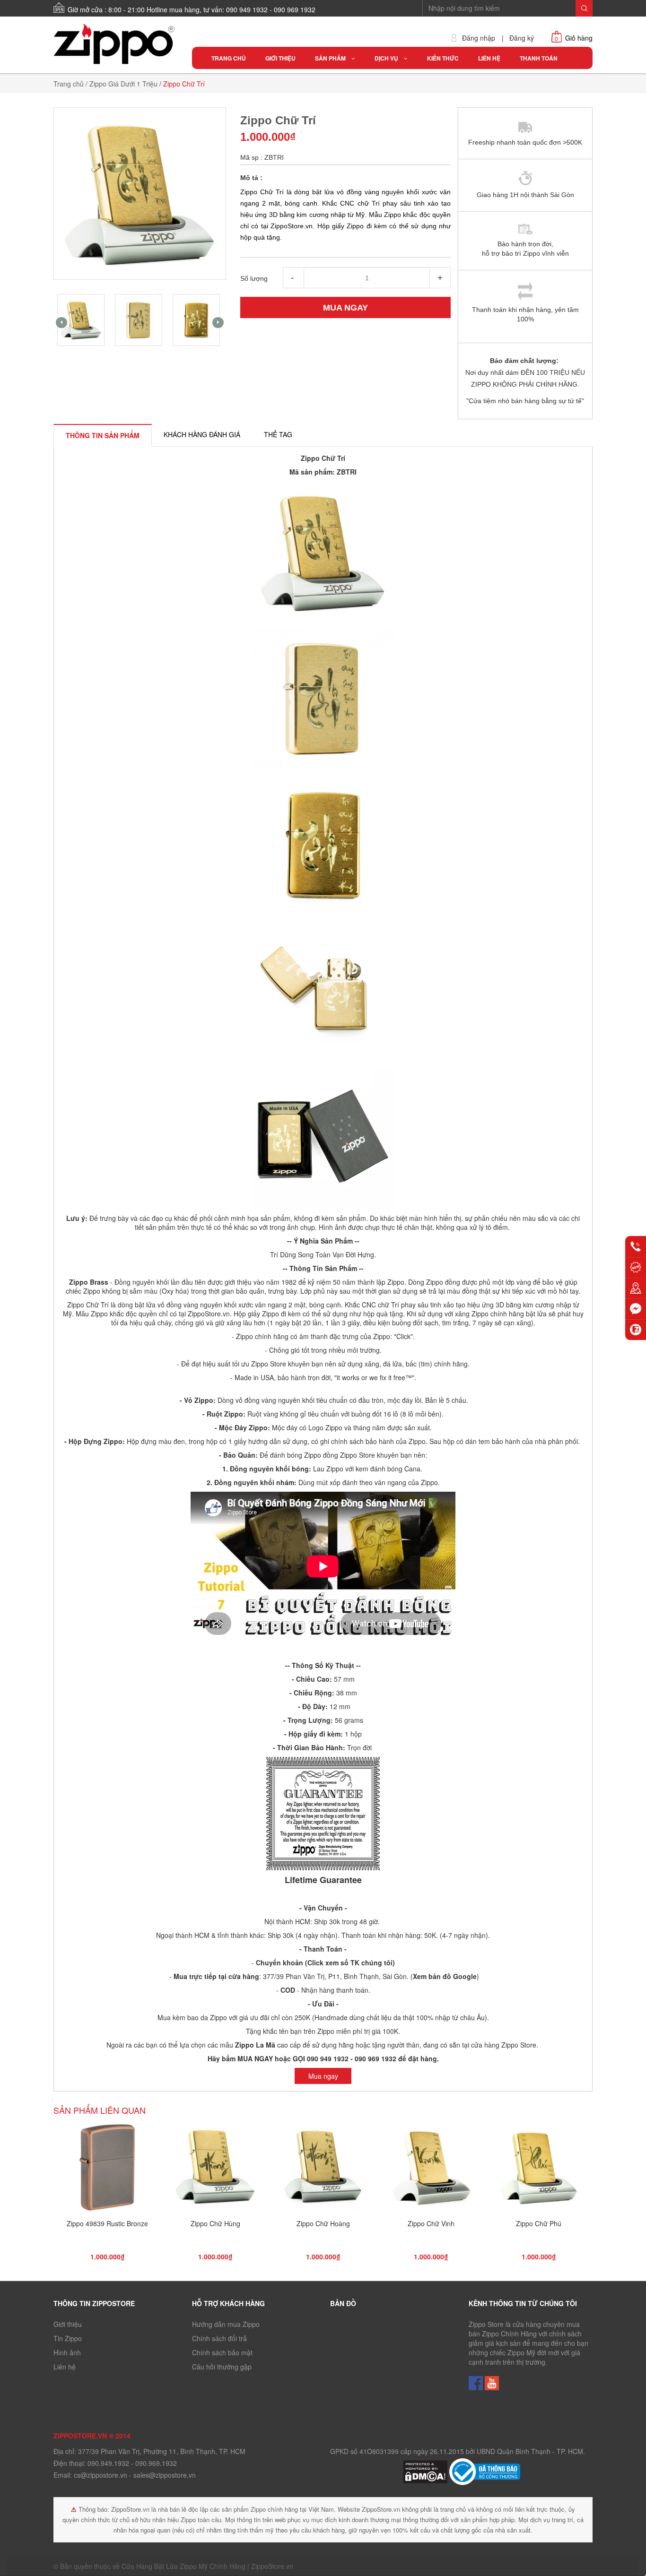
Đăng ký (522, 38)
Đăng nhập (479, 38)
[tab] (103, 435)
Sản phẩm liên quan (100, 2110)
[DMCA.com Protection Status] (426, 2471)
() (444, 1976)
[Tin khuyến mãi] (636, 1267)
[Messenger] (636, 1309)
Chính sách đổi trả (219, 2338)
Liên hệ (65, 2367)
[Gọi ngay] (636, 1246)
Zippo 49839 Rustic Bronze (107, 2223)
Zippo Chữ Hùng (215, 2223)
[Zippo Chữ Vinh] (431, 2170)
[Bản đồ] (636, 1288)
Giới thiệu (68, 2324)
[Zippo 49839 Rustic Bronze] (107, 2170)
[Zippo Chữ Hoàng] (323, 2170)
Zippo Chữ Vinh (431, 2223)
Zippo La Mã (255, 2045)
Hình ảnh (67, 2352)
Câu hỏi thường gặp (222, 2367)
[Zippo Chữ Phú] (539, 2170)
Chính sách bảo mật (222, 2352)
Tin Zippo (68, 2338)
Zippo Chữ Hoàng (323, 2223)
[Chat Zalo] (636, 1330)
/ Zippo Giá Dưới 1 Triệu (122, 84)
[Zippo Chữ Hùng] (215, 2170)
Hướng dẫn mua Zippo (226, 2324)
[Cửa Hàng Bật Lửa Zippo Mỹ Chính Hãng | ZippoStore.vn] (116, 44)
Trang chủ (69, 84)
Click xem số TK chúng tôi (350, 1962)
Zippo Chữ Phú (539, 2223)
